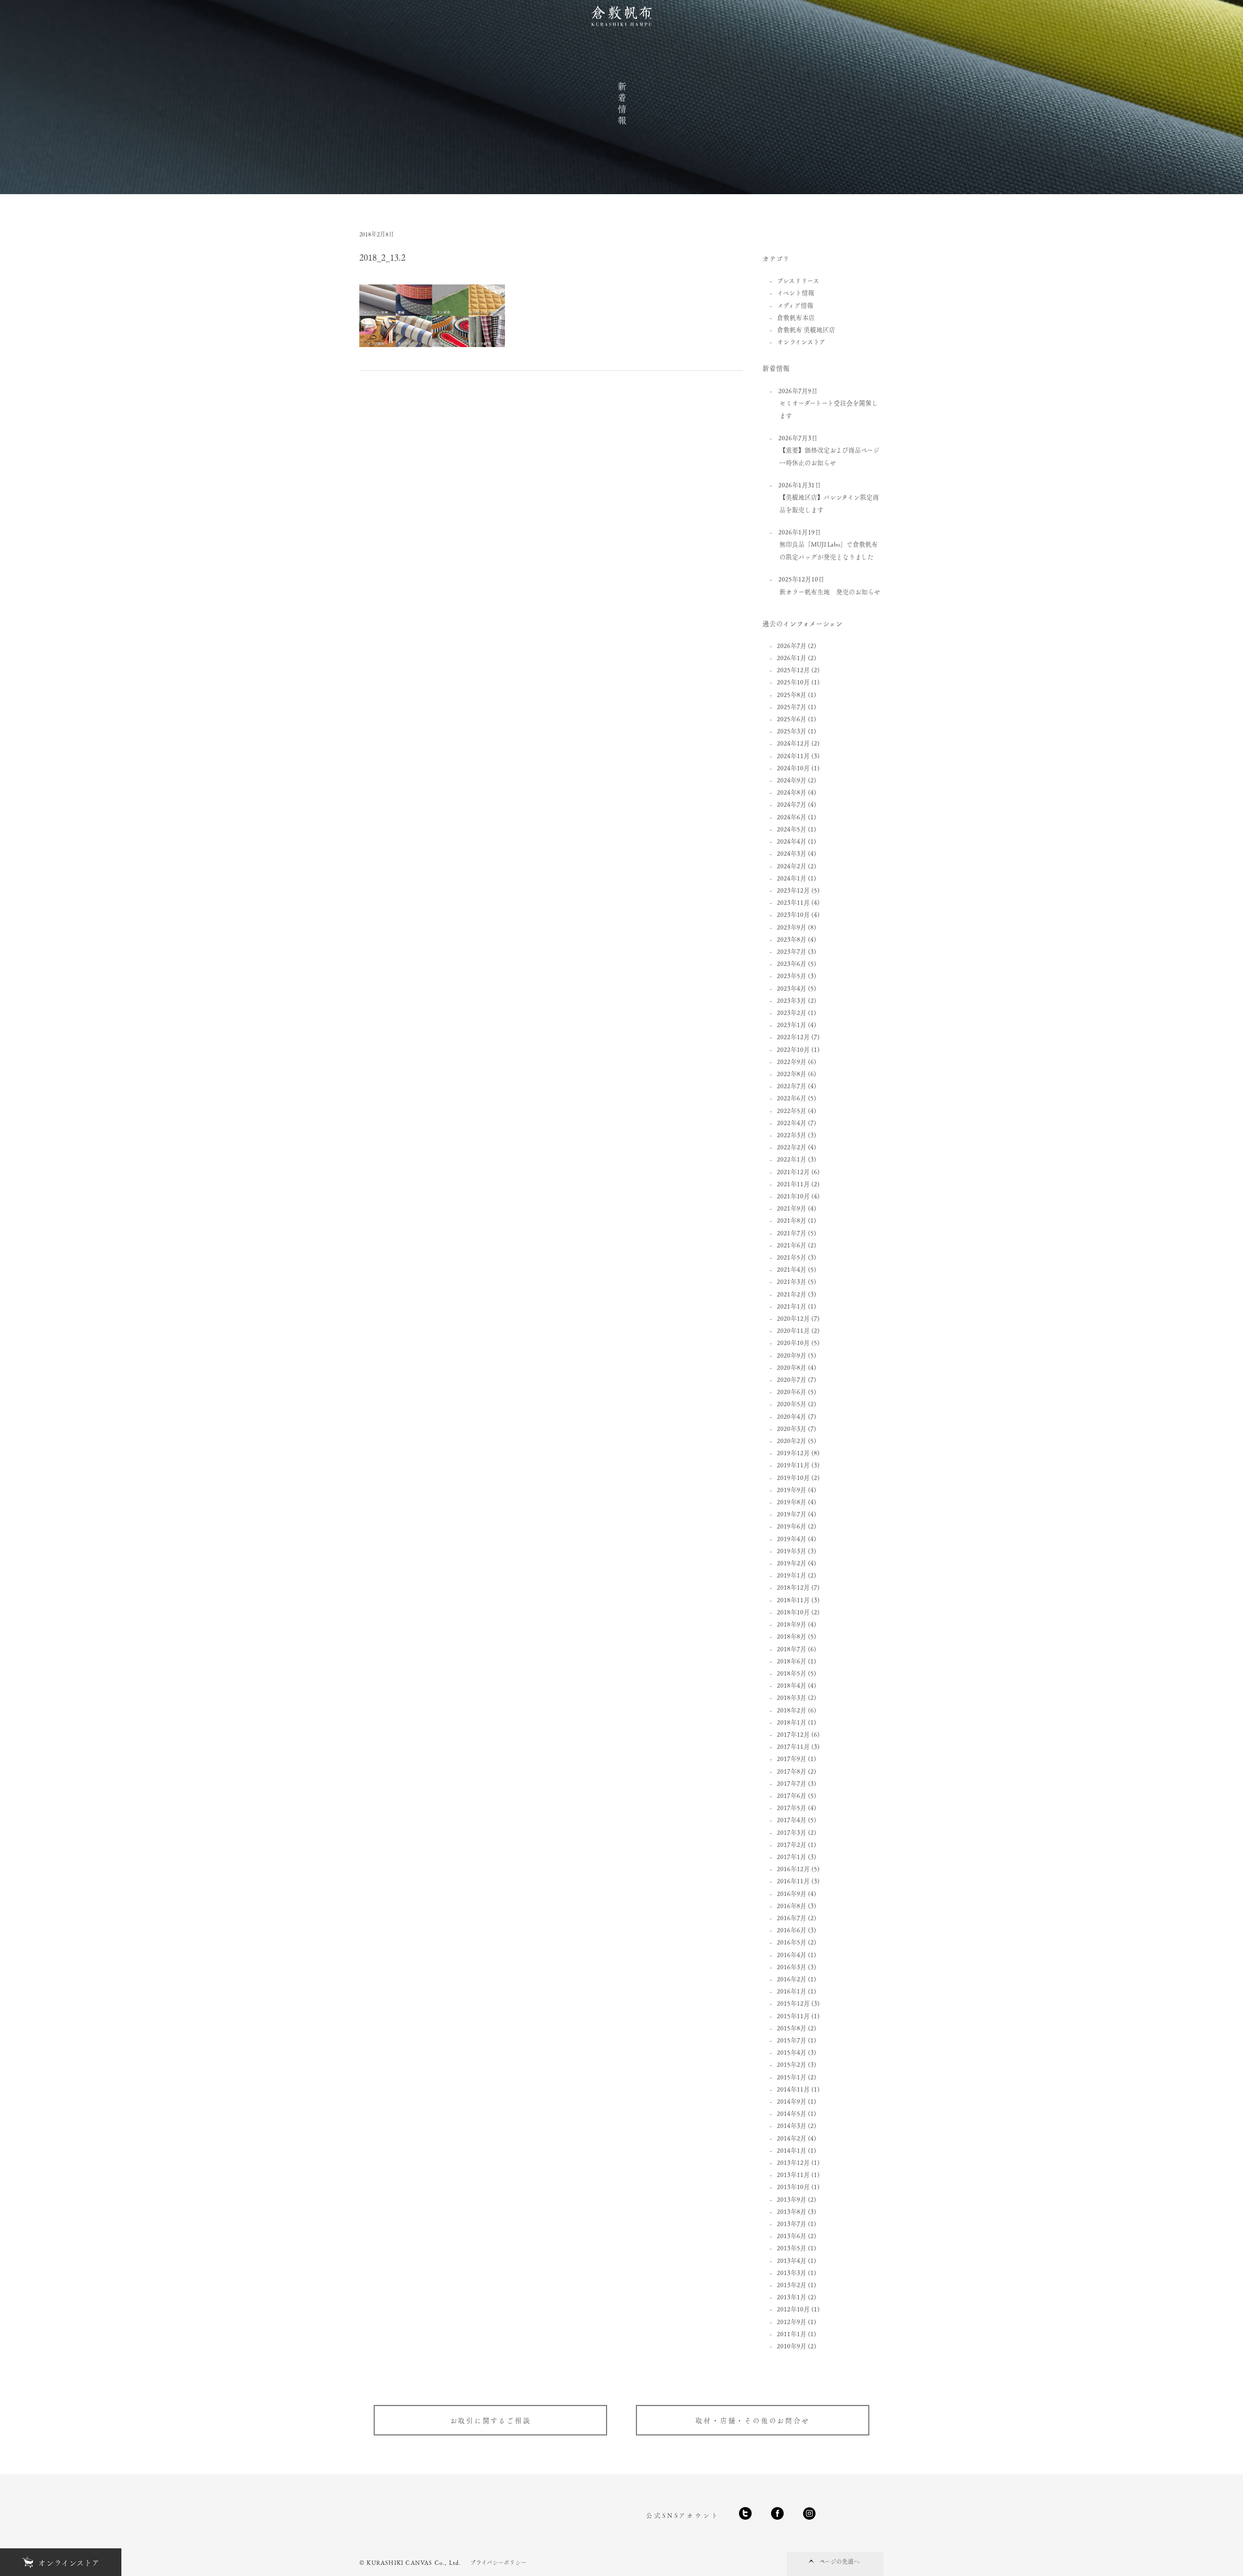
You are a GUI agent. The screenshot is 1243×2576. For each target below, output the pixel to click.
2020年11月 (793, 1330)
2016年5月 (792, 1942)
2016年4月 (792, 1954)
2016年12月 (793, 1869)
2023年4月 (792, 988)
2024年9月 (792, 780)
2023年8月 (792, 939)
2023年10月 (793, 914)
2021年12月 (793, 1172)
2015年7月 (792, 2040)
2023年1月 (792, 1024)
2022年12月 (793, 1037)
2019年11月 (793, 1465)
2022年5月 (792, 1110)
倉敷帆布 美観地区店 (806, 329)
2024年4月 (792, 841)
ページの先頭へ (839, 2561)
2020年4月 (792, 1416)
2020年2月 (792, 1440)
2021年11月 (793, 1184)
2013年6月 (792, 2235)
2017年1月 (792, 1856)
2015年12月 (793, 2003)
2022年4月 (792, 1122)
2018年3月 (792, 1697)
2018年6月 (792, 1661)
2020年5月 (792, 1404)
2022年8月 (792, 1073)
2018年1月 (792, 1722)
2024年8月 (792, 792)
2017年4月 (792, 1820)
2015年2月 (792, 2064)
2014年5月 (792, 2113)
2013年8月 (792, 2211)
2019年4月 (792, 1538)
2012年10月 (793, 2309)
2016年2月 (792, 1979)
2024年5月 (792, 829)
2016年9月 (792, 1893)
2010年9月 (792, 2346)
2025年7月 (792, 706)
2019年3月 (792, 1551)
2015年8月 (792, 2028)
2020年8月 (792, 1367)
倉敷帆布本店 (796, 317)
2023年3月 (792, 1000)
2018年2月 (792, 1710)
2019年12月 (793, 1453)
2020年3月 (792, 1428)
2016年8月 (792, 1905)
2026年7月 (792, 645)
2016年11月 (793, 1881)
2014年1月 (792, 2150)
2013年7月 (792, 2223)
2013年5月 (792, 2248)
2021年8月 (792, 1220)
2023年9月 (792, 927)
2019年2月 (792, 1563)
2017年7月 (792, 1783)
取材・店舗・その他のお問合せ (752, 2420)
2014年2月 (792, 2138)
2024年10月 (793, 768)
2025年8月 (792, 694)
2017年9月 (792, 1758)
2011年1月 (792, 2334)
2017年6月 (792, 1795)
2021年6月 (792, 1245)
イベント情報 (796, 292)
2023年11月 (793, 902)
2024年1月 (792, 878)
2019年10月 (793, 1477)
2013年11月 (793, 2174)
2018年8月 (792, 1636)
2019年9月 (792, 1489)
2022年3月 (792, 1135)
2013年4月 (792, 2260)
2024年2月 (792, 866)
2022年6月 (792, 1098)
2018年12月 (793, 1587)
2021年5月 (792, 1257)
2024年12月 (793, 743)
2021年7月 (792, 1233)
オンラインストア (801, 341)
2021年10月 (793, 1196)
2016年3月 (792, 1967)
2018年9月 (792, 1624)
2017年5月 (792, 1807)
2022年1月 (792, 1159)
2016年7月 (792, 1918)
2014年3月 (792, 2125)
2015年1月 (792, 2077)
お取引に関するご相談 (491, 2420)
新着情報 (622, 104)
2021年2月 (792, 1294)
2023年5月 (792, 975)
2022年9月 (792, 1061)
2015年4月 (792, 2052)
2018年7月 (792, 1649)
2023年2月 (792, 1012)
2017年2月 (792, 1844)
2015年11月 (793, 2016)
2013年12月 (793, 2162)
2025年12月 (793, 670)
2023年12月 (793, 890)
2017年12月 (793, 1734)
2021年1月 (792, 1306)
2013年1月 (792, 2297)
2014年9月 (792, 2101)
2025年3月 (792, 731)
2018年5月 (792, 1673)
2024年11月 (793, 756)
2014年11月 (793, 2089)
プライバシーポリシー (498, 2562)
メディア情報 (795, 305)
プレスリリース (798, 280)
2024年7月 (792, 804)
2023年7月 (792, 951)
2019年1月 (792, 1575)
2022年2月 (792, 1147)
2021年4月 (792, 1269)
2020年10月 (793, 1342)
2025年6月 (792, 719)
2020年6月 (792, 1391)
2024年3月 (792, 853)
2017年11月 (793, 1746)
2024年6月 (792, 817)
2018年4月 (792, 1685)
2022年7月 (792, 1086)
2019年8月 (792, 1502)
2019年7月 (792, 1514)
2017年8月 (792, 1771)
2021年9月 (792, 1208)
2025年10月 (793, 682)
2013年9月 (792, 2199)
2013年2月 (792, 2285)
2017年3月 (792, 1832)
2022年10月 (793, 1049)
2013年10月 (793, 2186)
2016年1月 (792, 1991)
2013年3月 (792, 2272)
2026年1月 (792, 657)
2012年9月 (792, 2321)
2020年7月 (792, 1379)
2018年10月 (793, 1612)
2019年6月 (792, 1526)
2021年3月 (792, 1281)
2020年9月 (792, 1355)
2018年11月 (793, 1600)
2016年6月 (792, 1930)
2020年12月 (793, 1318)
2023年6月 (792, 963)
